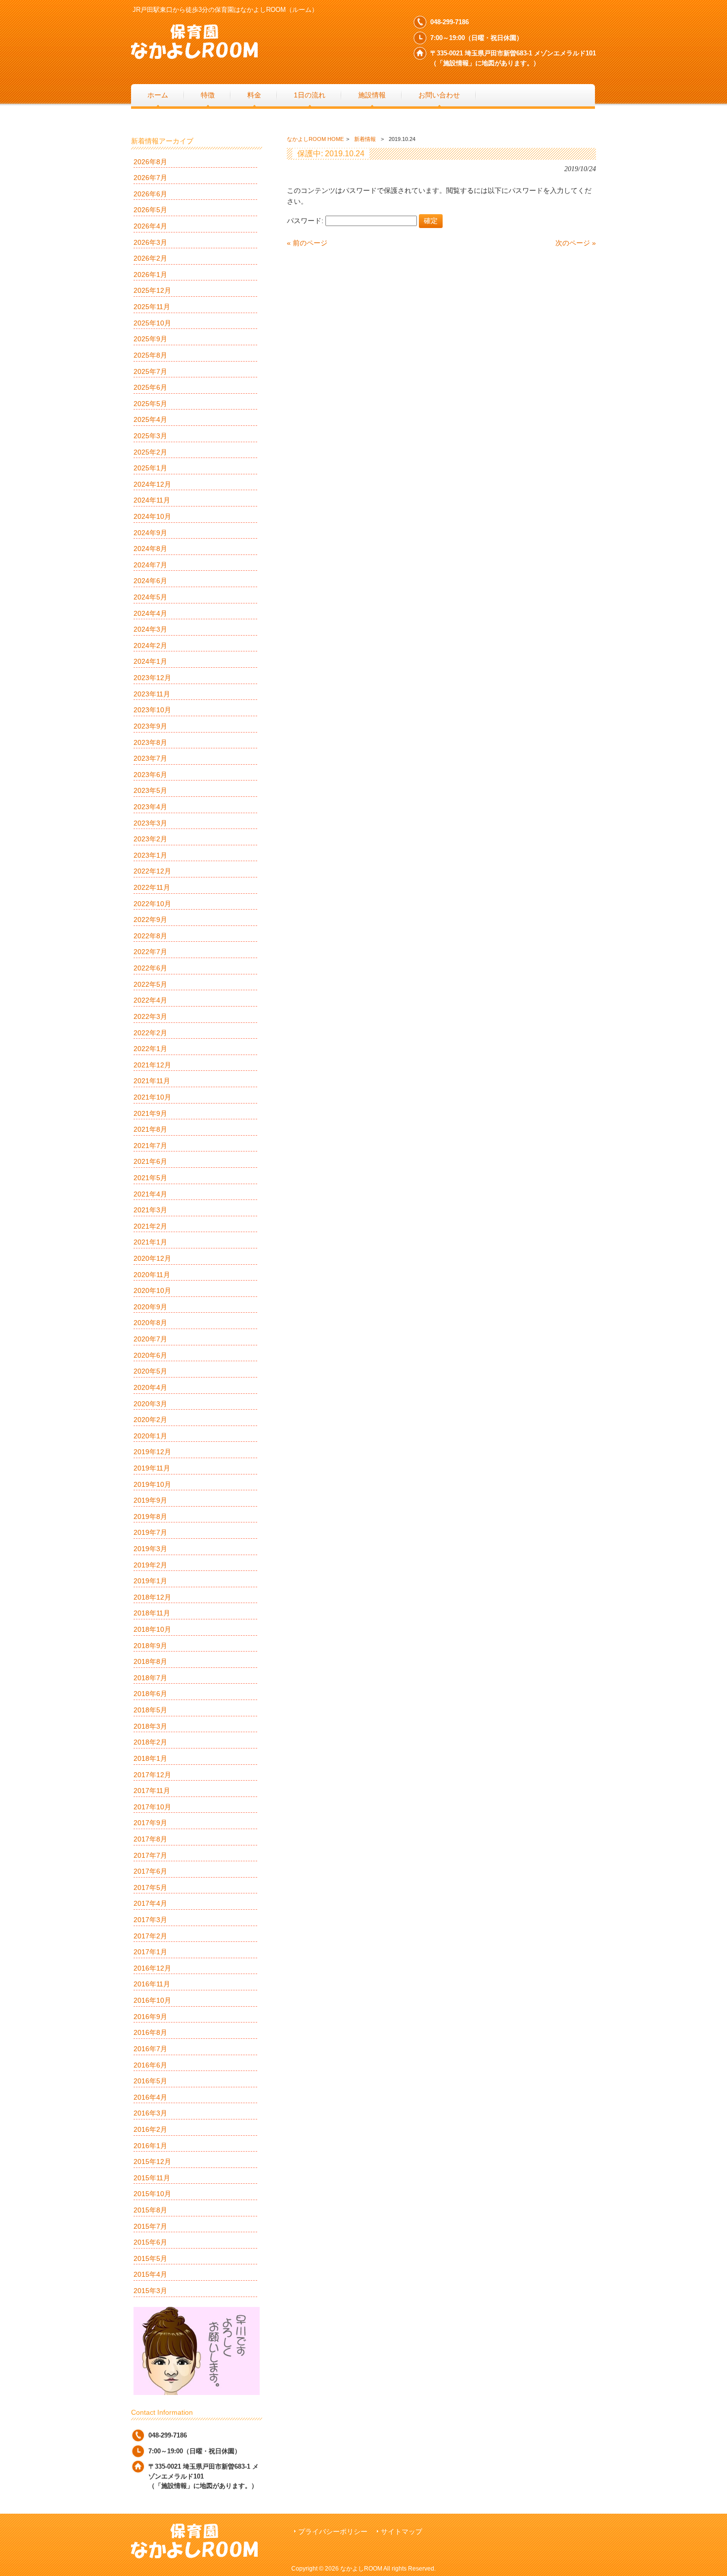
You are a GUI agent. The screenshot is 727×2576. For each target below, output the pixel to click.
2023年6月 (150, 775)
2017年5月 (150, 1887)
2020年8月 (150, 1323)
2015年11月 (152, 2178)
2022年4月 (150, 1000)
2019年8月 (150, 1517)
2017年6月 (150, 1871)
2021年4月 (150, 1194)
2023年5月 (150, 790)
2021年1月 (150, 1242)
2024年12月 (152, 484)
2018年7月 (150, 1678)
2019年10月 (152, 1484)
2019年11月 (152, 1468)
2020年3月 (150, 1404)
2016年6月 (150, 2065)
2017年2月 (150, 1936)
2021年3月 (150, 1210)
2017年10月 (152, 1807)
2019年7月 (150, 1532)
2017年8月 (150, 1839)
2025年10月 (152, 323)
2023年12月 (152, 678)
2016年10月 (152, 2000)
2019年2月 (150, 1565)
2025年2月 (150, 452)
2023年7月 (150, 758)
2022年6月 (150, 968)
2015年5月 (150, 2258)
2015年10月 (152, 2194)
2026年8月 (150, 162)
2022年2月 (150, 1033)
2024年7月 (150, 565)
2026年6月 (150, 194)
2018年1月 (150, 1758)
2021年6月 (150, 1161)
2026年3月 (150, 242)
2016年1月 (150, 2146)
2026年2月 (150, 258)
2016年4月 (150, 2097)
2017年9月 (150, 1823)
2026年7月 (150, 178)
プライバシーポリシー (333, 2532)
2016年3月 (150, 2113)
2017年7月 (150, 1855)
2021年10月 (152, 1097)
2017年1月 (150, 1952)
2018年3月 (150, 1726)
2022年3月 (150, 1016)
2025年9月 (150, 339)
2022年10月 (152, 904)
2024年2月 (150, 645)
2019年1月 (150, 1581)
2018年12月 (152, 1597)
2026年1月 (150, 275)
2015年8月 (150, 2210)
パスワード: (306, 221)
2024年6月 (150, 581)
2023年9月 (150, 726)
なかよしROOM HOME (315, 139)
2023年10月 (152, 710)
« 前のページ (307, 243)
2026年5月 (150, 210)
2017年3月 (150, 1920)
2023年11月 (152, 694)
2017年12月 (152, 1775)
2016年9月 (150, 2017)
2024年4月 (150, 613)
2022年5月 (150, 984)
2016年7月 (150, 2049)
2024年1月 (150, 661)
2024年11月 (152, 500)
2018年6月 (150, 1694)
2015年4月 (150, 2274)
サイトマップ (402, 2532)
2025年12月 (152, 290)
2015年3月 (150, 2291)
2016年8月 (150, 2032)
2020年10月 (152, 1290)
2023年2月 (150, 839)
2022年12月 (152, 871)
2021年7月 (150, 1146)
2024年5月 (150, 597)
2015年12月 (152, 2162)
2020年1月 (150, 1436)
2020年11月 (152, 1275)
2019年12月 (152, 1452)
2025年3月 (150, 436)
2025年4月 (150, 419)
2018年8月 (150, 1661)
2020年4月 (150, 1387)
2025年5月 (150, 404)
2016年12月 (152, 1968)
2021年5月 (150, 1178)
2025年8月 (150, 355)
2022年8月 (150, 936)
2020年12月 (152, 1258)
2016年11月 (152, 1984)
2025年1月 (150, 468)
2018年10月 (152, 1629)
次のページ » (576, 243)
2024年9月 (150, 533)
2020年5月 (150, 1371)
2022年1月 (150, 1049)
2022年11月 (152, 887)
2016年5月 (150, 2081)
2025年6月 (150, 387)
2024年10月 (152, 516)
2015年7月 (150, 2226)
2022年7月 (150, 952)
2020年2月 (150, 1420)
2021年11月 (152, 1081)
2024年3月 (150, 629)
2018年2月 (150, 1742)
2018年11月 (152, 1613)
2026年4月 (150, 226)
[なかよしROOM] (194, 55)
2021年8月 (150, 1129)
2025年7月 (150, 371)
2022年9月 (150, 920)
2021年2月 (150, 1226)
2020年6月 (150, 1355)
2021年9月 (150, 1113)
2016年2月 (150, 2129)
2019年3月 (150, 1549)
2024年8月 (150, 549)
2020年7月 (150, 1339)
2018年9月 (150, 1646)
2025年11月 (152, 307)
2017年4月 (150, 1903)
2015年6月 (150, 2242)
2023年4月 (150, 807)
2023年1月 (150, 855)
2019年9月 (150, 1500)
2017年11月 (152, 1791)
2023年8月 (150, 742)
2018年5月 (150, 1710)
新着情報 (365, 139)
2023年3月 (150, 823)
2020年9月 (150, 1307)
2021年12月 (152, 1065)
